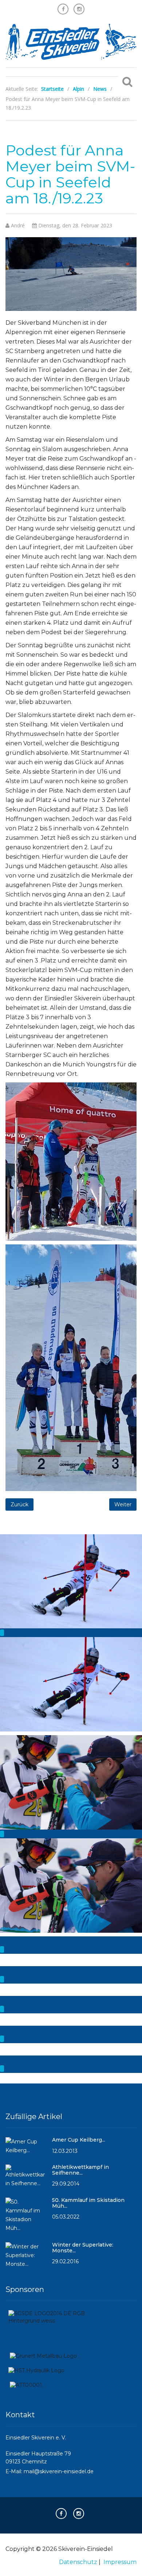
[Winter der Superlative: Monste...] (25, 2259)
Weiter (123, 1504)
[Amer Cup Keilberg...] (25, 2149)
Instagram (79, 9)
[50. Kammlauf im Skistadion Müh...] (25, 2218)
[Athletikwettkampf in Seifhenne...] (25, 2179)
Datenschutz (78, 2562)
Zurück (19, 1504)
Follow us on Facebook (63, 9)
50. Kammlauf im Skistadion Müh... (88, 2203)
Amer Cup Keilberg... (79, 2140)
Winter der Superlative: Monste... (83, 2247)
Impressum (120, 2562)
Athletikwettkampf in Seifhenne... (80, 2170)
